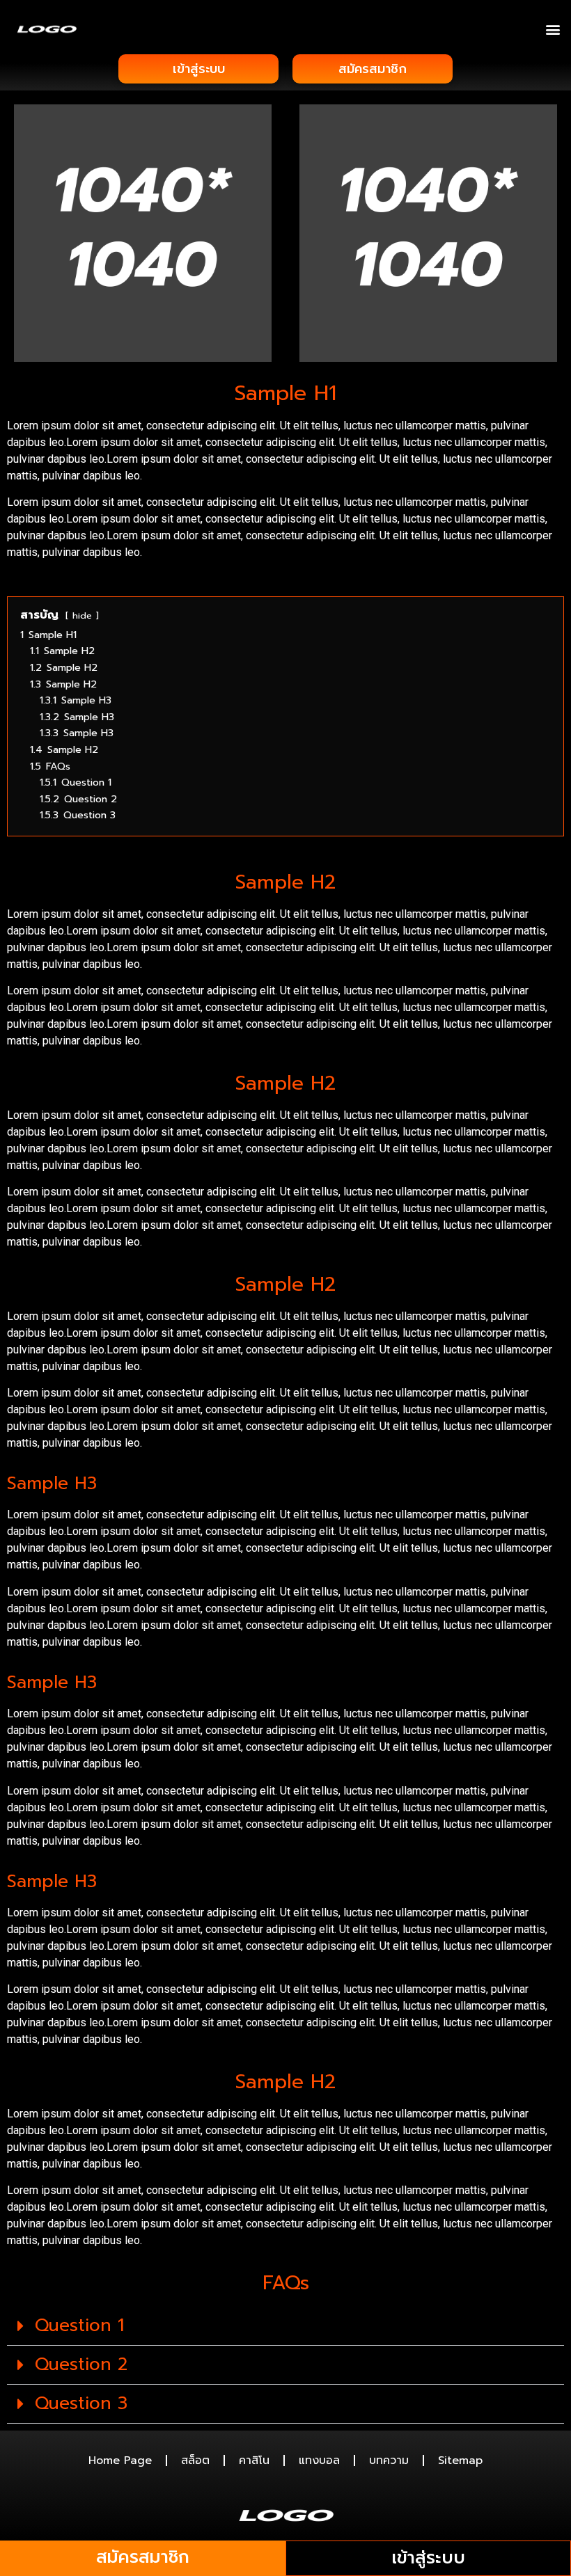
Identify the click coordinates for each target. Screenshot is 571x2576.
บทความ (389, 2460)
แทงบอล (319, 2460)
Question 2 (81, 2364)
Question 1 (79, 2325)
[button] (553, 29)
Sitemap (460, 2460)
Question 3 (81, 2403)
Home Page (120, 2460)
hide (82, 615)
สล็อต (195, 2460)
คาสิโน (254, 2460)
